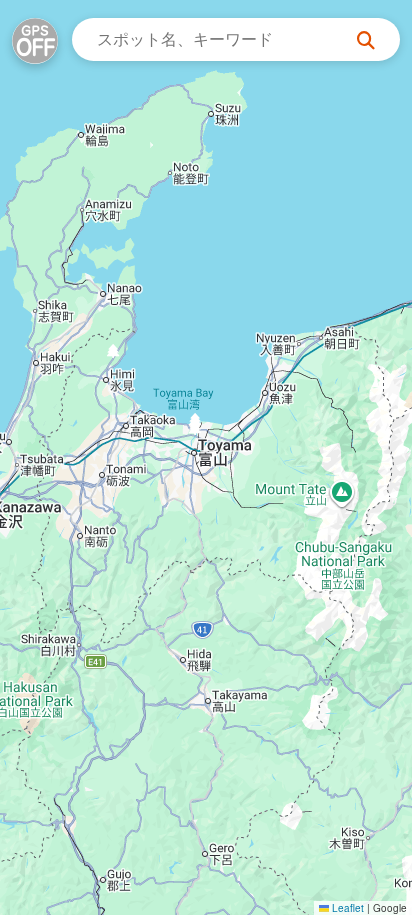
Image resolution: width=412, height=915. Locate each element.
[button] (194, 433)
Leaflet (346, 908)
